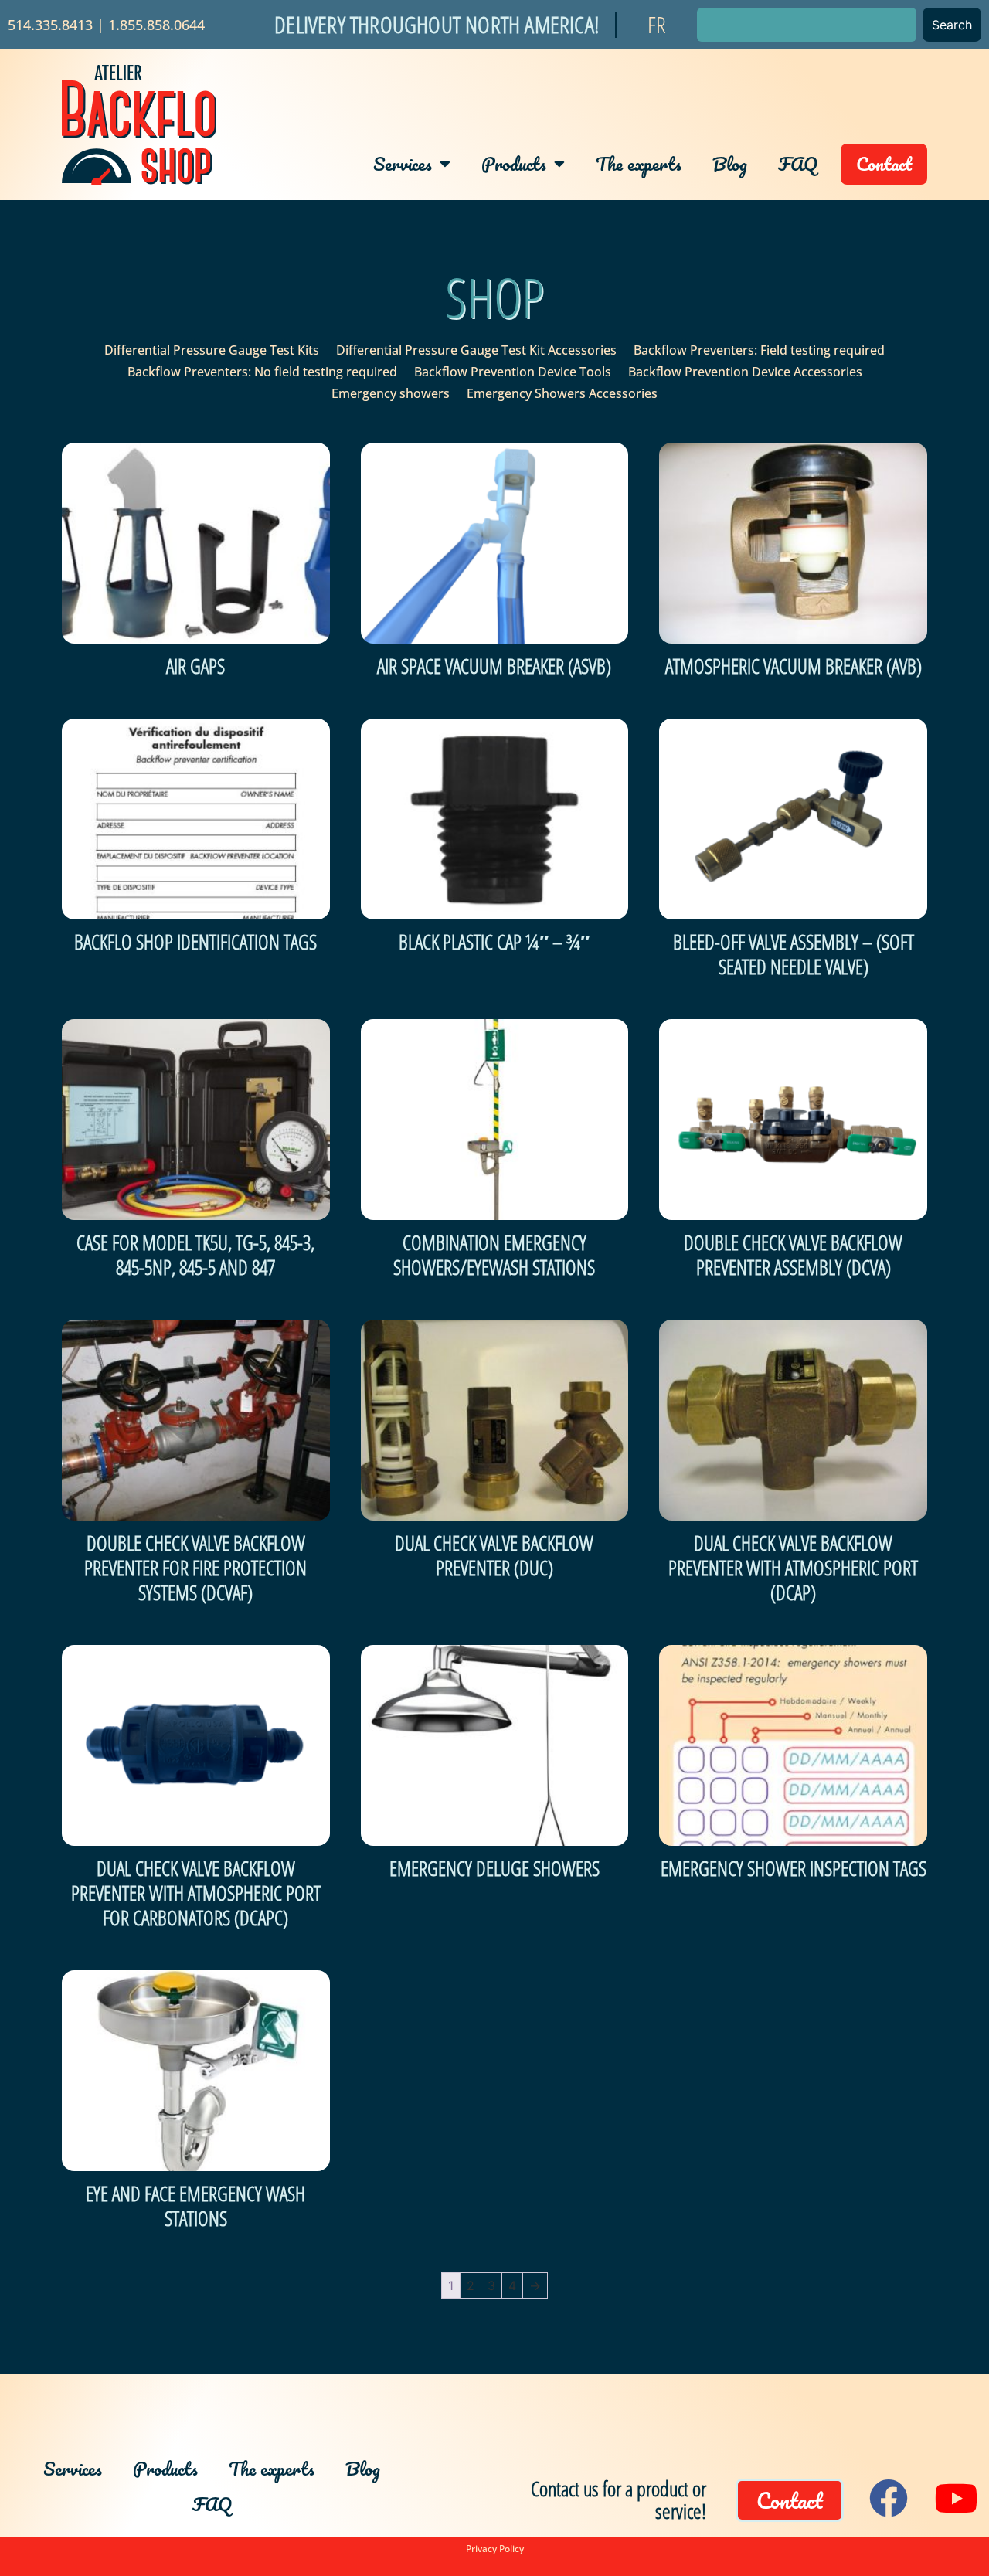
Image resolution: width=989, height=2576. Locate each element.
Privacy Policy (495, 2549)
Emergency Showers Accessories (562, 393)
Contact (884, 163)
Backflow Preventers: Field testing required (759, 350)
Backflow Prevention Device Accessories (745, 372)
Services (403, 163)
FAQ (798, 163)
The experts (639, 163)
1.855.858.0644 (156, 25)
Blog (730, 163)
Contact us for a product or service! (619, 2500)
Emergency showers (391, 393)
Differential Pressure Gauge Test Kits (212, 350)
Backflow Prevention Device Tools (513, 372)
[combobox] (807, 25)
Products (514, 163)
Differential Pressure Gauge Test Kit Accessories (476, 350)
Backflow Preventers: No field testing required (262, 372)
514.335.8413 (50, 25)
